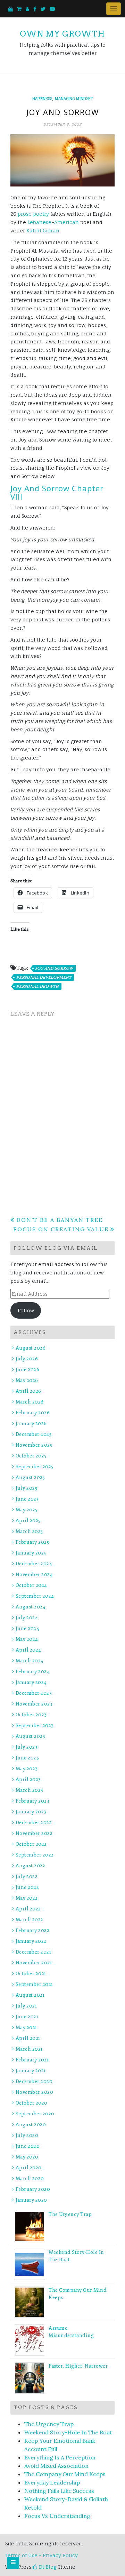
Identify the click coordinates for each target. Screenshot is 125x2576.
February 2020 (33, 2189)
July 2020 (27, 2135)
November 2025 (34, 1445)
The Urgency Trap (70, 2214)
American (66, 222)
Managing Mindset (74, 99)
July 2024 (27, 1618)
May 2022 (27, 1898)
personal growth (38, 986)
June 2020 (28, 2146)
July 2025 (26, 1488)
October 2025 (31, 1456)
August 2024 (31, 1607)
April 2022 (28, 1909)
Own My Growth (62, 34)
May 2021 (26, 2028)
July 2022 (27, 1877)
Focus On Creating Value (61, 1229)
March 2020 (30, 2179)
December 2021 (33, 1952)
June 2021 (27, 2017)
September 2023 (35, 1726)
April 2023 (28, 1779)
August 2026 (31, 1348)
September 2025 (35, 1467)
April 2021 (28, 2038)
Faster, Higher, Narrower (78, 2366)
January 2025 (31, 1553)
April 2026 (28, 1391)
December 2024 (34, 1564)
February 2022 (32, 1930)
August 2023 (30, 1736)
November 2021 (34, 1963)
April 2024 (28, 1650)
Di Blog (47, 2567)
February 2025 (32, 1542)
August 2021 (30, 1995)
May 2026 (27, 1380)
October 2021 (31, 1974)
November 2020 (34, 2092)
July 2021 (26, 2006)
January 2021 (31, 2071)
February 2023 (32, 1801)
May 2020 (27, 2157)
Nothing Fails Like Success (59, 2491)
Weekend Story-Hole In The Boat (68, 2432)
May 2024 (27, 1639)
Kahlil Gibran (43, 230)
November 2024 (34, 1575)
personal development (44, 977)
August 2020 (31, 2125)
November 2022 (34, 1833)
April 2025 (28, 1521)
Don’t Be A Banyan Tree (60, 1220)
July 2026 (27, 1359)
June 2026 (27, 1370)
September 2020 (35, 2114)
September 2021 (34, 1984)
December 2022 (34, 1823)
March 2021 (29, 2049)
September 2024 (35, 1596)
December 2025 (34, 1434)
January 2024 (31, 1682)
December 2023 (34, 1693)
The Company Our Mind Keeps (65, 2474)
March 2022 (30, 1920)
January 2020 (31, 2200)
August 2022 (30, 1866)
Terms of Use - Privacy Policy (41, 2555)
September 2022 (35, 1855)
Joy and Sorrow (54, 968)
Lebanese (39, 222)
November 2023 (34, 1704)
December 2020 (34, 2081)
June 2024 (27, 1628)
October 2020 (32, 2103)
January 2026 (31, 1424)
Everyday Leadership (52, 2482)
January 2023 (31, 1812)
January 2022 (31, 1941)
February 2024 (33, 1672)
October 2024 (31, 1585)
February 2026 (33, 1413)
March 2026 (30, 1402)
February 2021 (32, 2060)
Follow (26, 1310)
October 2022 (31, 1844)
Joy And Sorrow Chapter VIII (57, 492)
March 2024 (30, 1661)
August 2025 (30, 1477)
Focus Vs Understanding (57, 2516)
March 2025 (29, 1531)
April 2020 (29, 2168)
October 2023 (31, 1715)
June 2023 (27, 1758)
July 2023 (27, 1747)
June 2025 (27, 1499)
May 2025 (27, 1510)
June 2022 (27, 1887)
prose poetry (33, 214)
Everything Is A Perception (60, 2457)
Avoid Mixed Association (56, 2466)
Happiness (42, 99)
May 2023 (27, 1769)
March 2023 (30, 1790)
